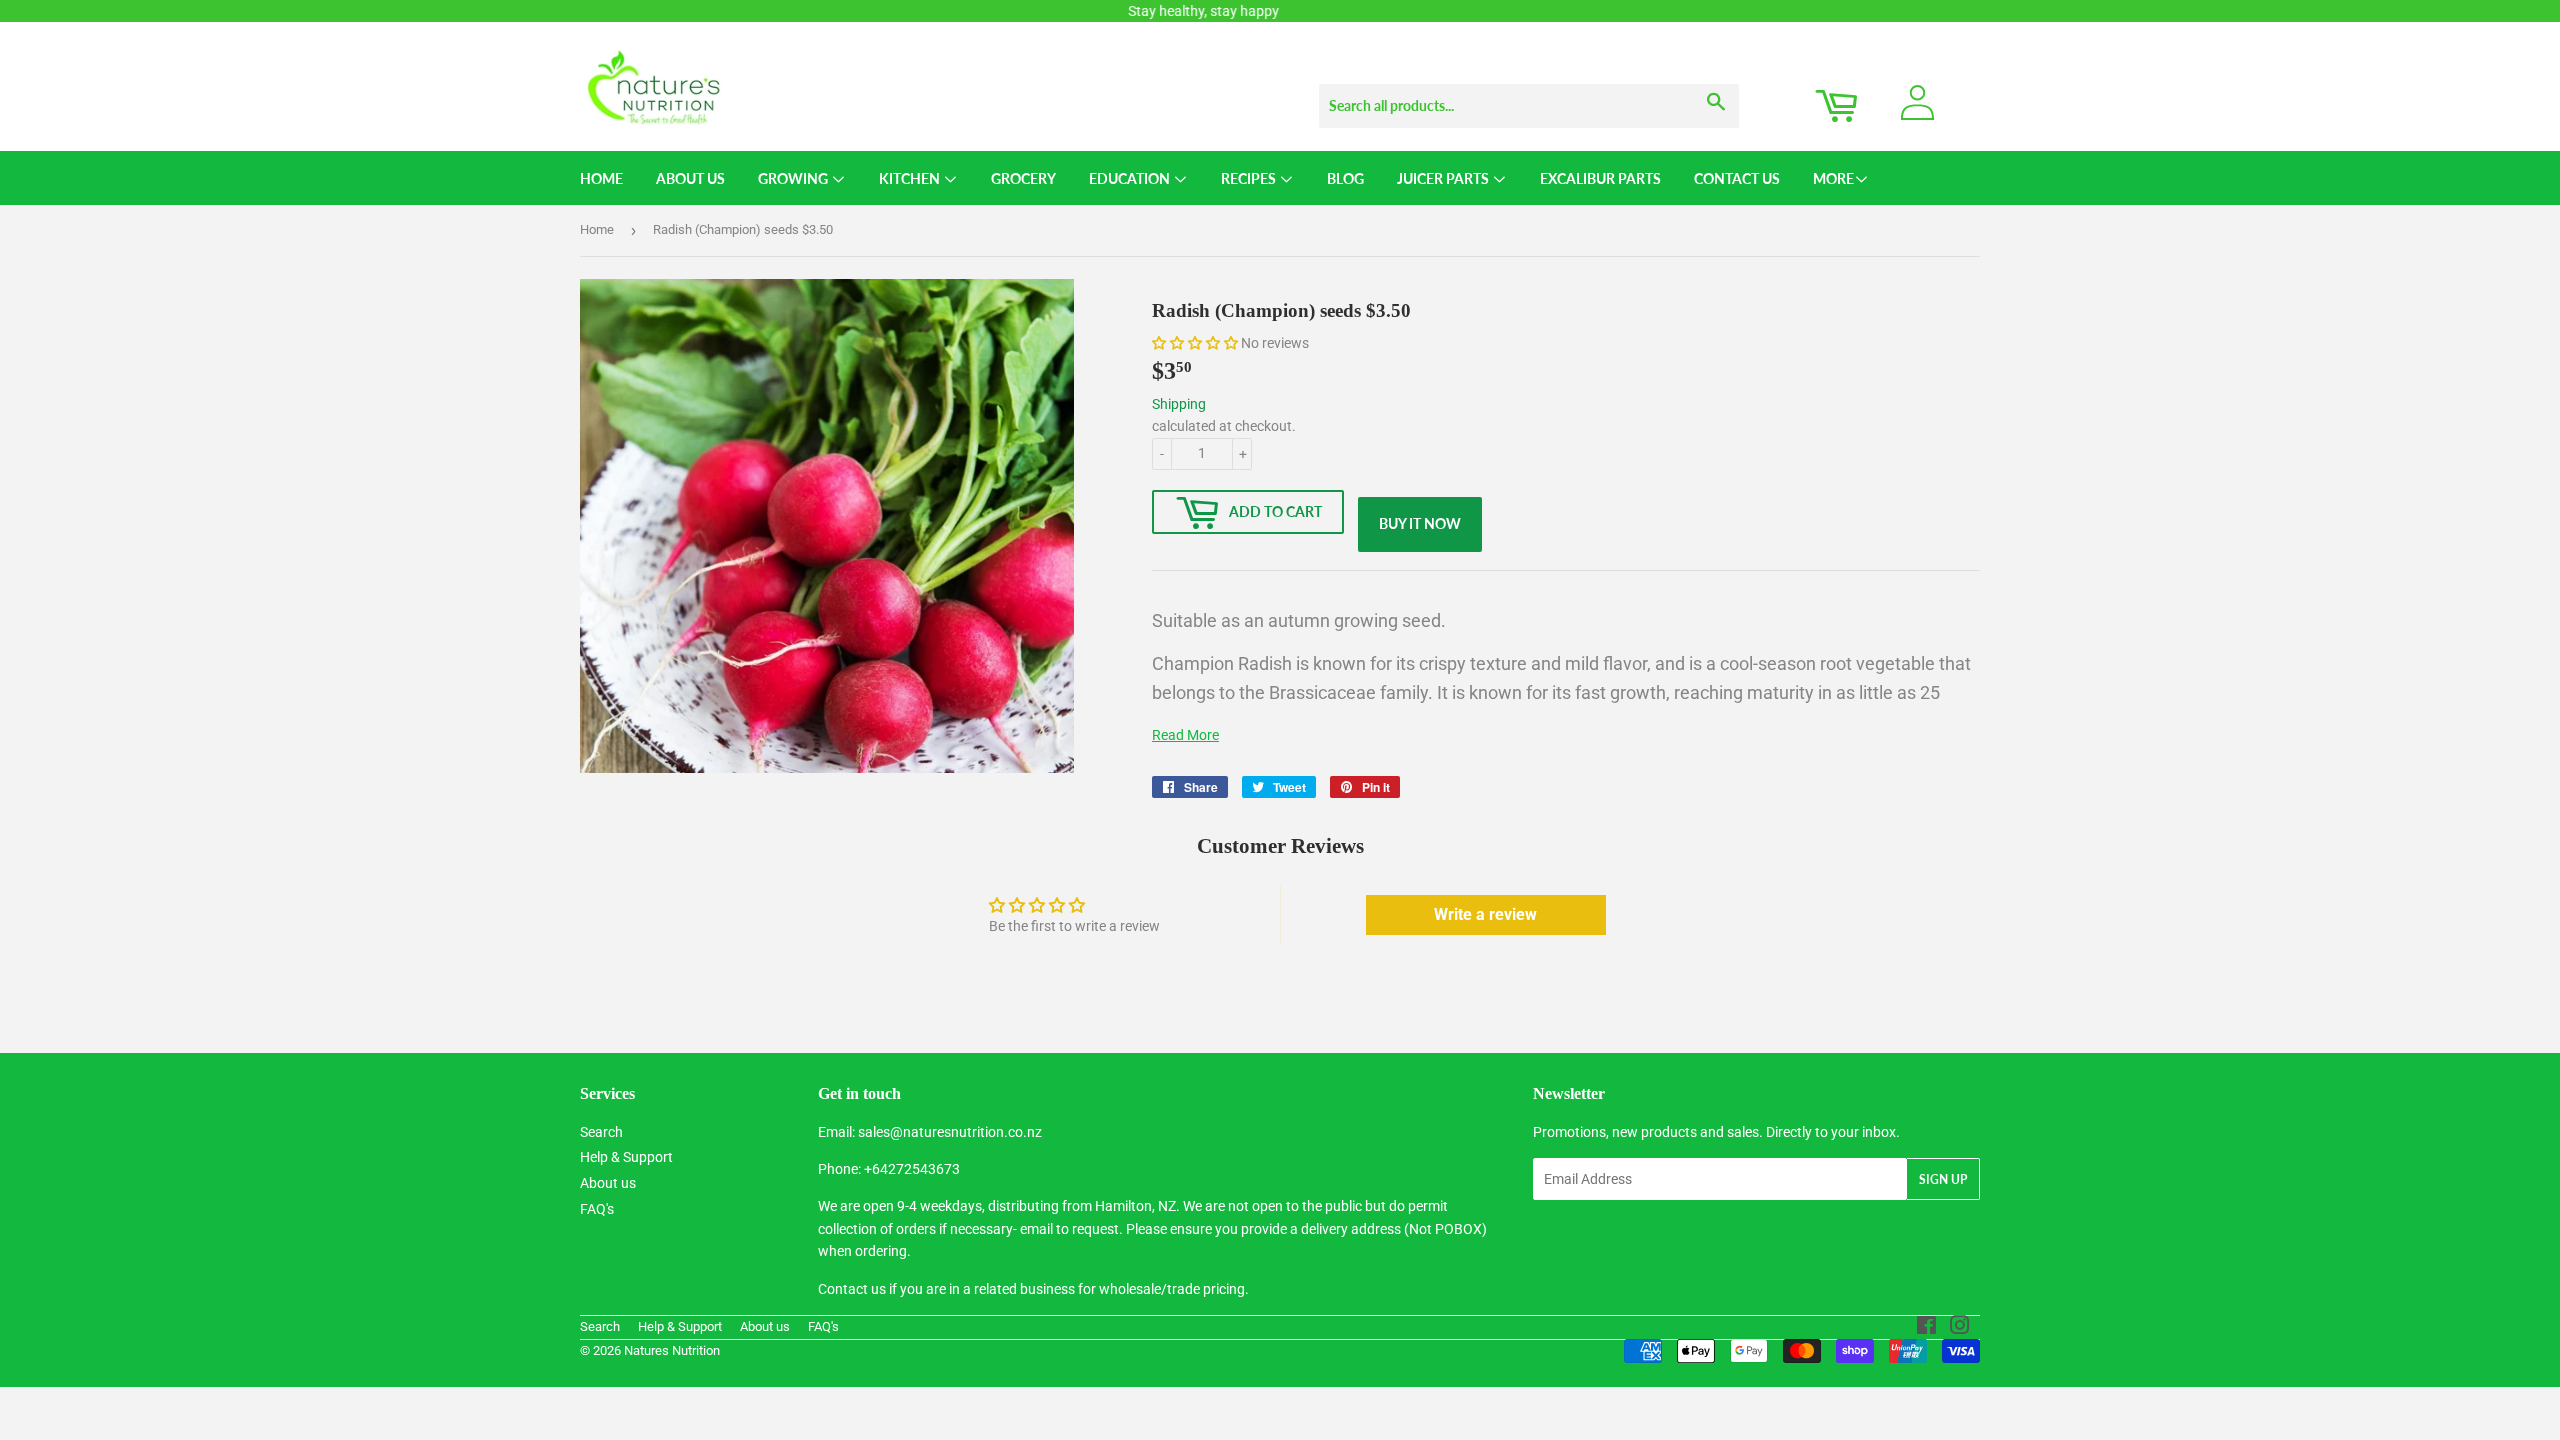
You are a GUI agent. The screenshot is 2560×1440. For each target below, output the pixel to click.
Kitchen (911, 178)
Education (1131, 178)
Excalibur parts (1600, 178)
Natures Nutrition (672, 1350)
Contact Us (1737, 178)
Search (601, 1132)
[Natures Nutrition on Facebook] (1926, 1328)
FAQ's (597, 1209)
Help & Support (626, 1157)
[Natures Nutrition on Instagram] (1960, 1328)
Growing (794, 178)
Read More (1185, 735)
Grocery (1023, 178)
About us (608, 1183)
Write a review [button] (1485, 914)
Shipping (1179, 404)
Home (601, 178)
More (1833, 178)
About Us (690, 178)
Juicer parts (1444, 178)
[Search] (1716, 87)
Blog (1345, 178)
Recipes (1250, 178)
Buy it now (1420, 523)
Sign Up (1943, 1179)
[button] (1196, 343)
